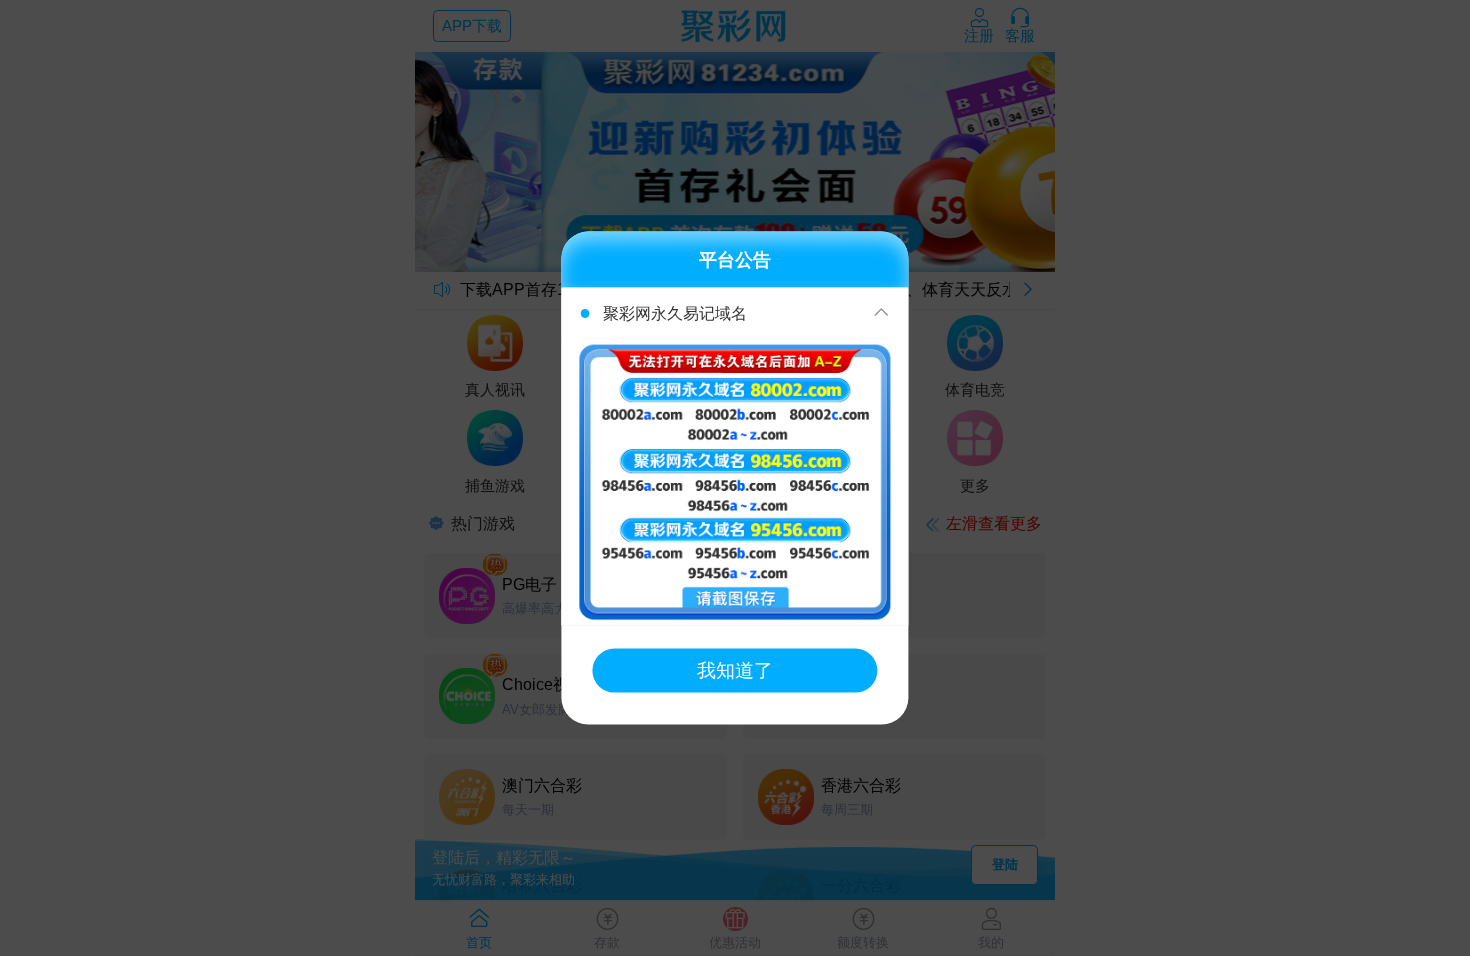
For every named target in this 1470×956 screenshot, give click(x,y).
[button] (734, 313)
